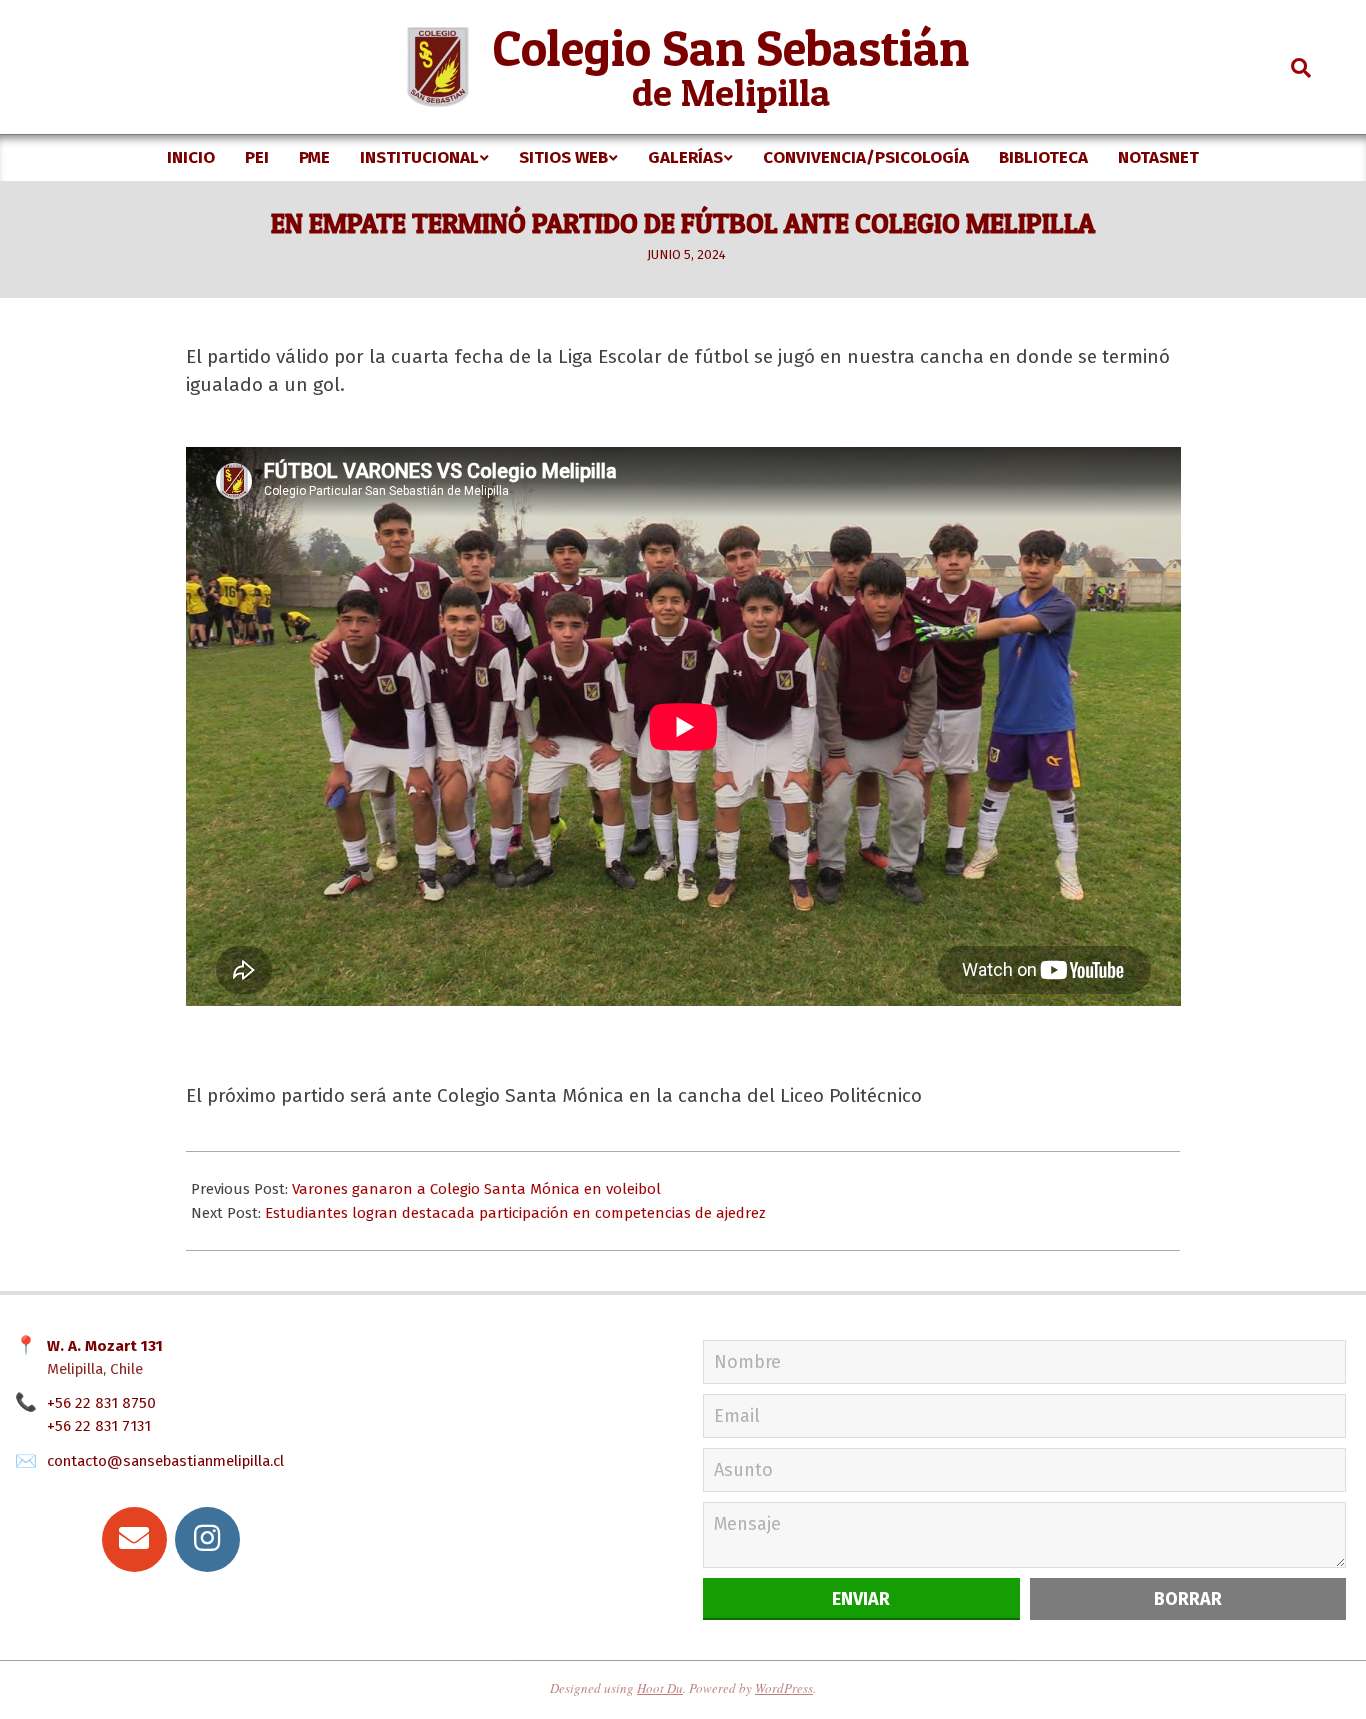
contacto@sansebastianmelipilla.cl (165, 1461)
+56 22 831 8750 (101, 1403)
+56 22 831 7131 (99, 1426)
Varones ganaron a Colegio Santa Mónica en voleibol (476, 1189)
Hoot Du (660, 1688)
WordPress (784, 1688)
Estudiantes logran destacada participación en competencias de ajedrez (515, 1213)
